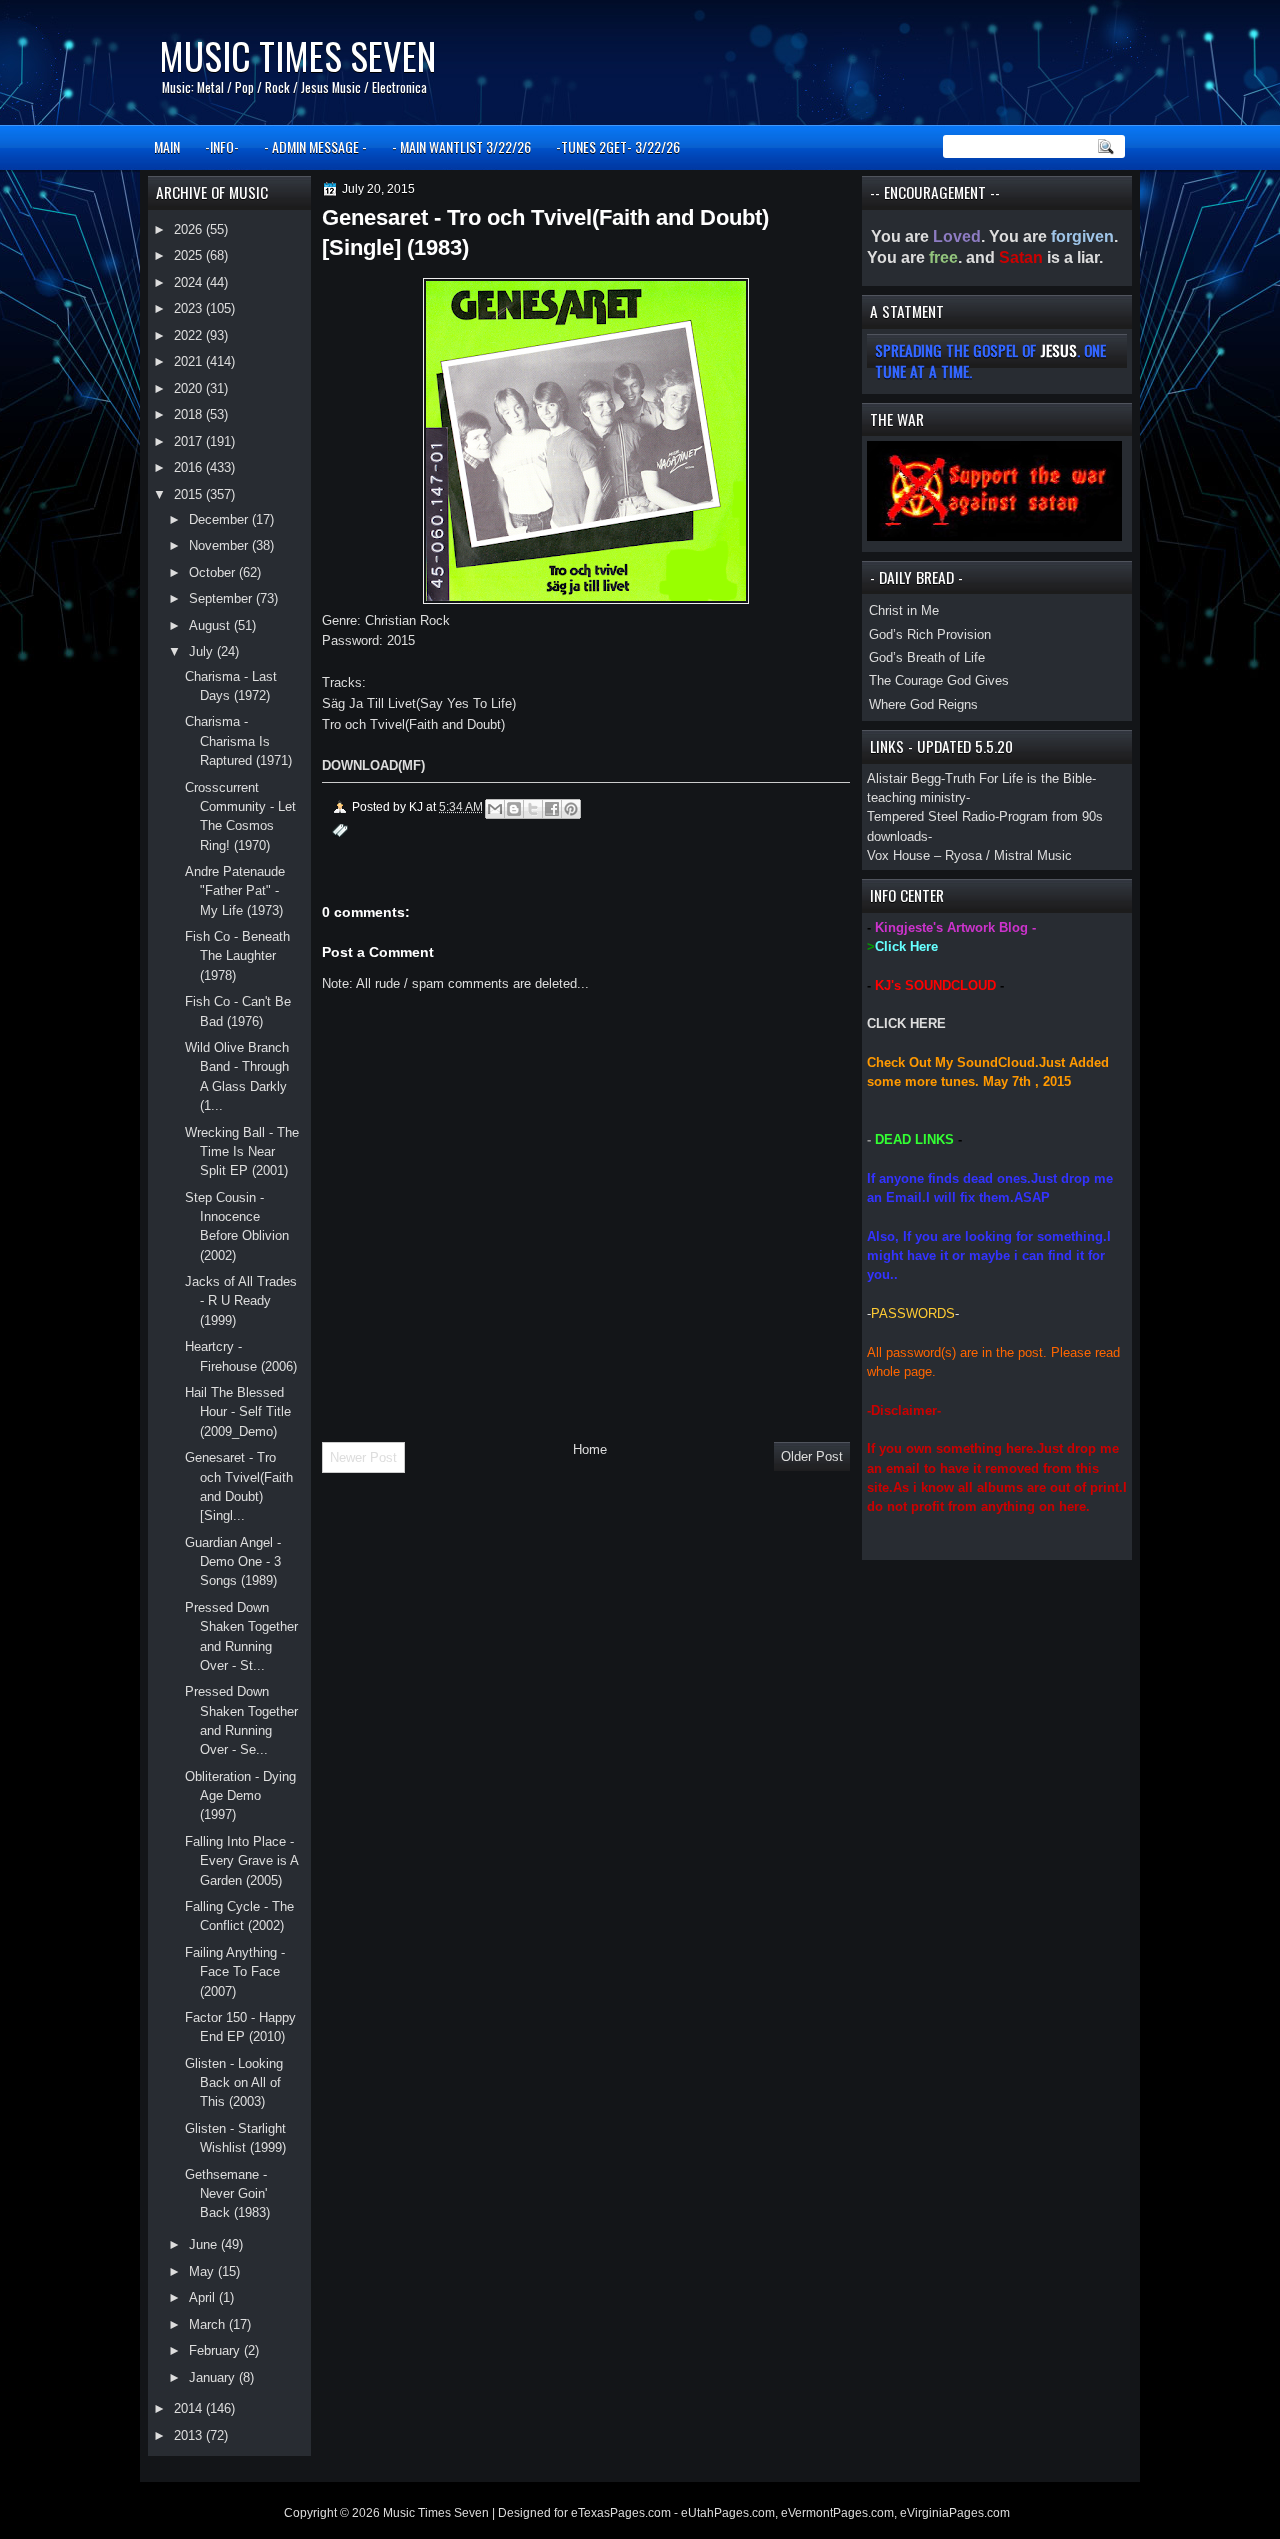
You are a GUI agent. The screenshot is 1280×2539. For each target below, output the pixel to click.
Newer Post (363, 1457)
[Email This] (495, 809)
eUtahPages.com (728, 2513)
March (209, 2324)
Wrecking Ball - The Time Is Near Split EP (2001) (242, 1152)
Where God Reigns (923, 704)
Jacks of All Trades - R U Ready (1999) (241, 1301)
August (211, 625)
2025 (190, 255)
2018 (190, 414)
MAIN (167, 146)
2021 (190, 361)
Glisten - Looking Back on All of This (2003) (234, 2083)
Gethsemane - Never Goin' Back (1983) (227, 2194)
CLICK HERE (906, 1023)
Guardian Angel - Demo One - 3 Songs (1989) (233, 1562)
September (222, 598)
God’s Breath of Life (927, 657)
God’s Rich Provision (930, 634)
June (205, 2244)
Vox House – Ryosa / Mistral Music (969, 855)
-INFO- (222, 146)
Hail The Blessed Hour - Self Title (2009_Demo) (238, 1412)
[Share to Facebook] (552, 809)
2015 (190, 494)
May (203, 2271)
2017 (190, 441)
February (216, 2350)
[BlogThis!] (514, 809)
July (203, 651)
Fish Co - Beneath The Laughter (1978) (237, 956)
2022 (190, 335)
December (220, 519)
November (220, 545)
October (214, 572)
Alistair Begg (904, 778)
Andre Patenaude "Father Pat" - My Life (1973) (235, 891)
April (204, 2297)
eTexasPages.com (621, 2513)
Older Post (812, 1456)
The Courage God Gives (939, 680)
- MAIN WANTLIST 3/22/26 (461, 146)
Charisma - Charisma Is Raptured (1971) (238, 741)
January (214, 2377)
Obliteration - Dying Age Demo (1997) (240, 1796)
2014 (190, 2408)
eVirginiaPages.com (955, 2513)
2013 (190, 2435)
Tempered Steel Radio (931, 816)
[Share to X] (533, 809)
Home (590, 1449)
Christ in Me (904, 610)
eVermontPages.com (837, 2513)
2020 (190, 388)
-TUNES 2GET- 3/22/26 (618, 146)
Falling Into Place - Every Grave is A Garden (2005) (241, 1861)
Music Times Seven (297, 55)
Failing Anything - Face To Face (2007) (235, 1972)
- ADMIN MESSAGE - (315, 146)
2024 (190, 282)
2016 (190, 467)
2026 (190, 229)
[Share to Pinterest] (571, 809)
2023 (190, 308)
